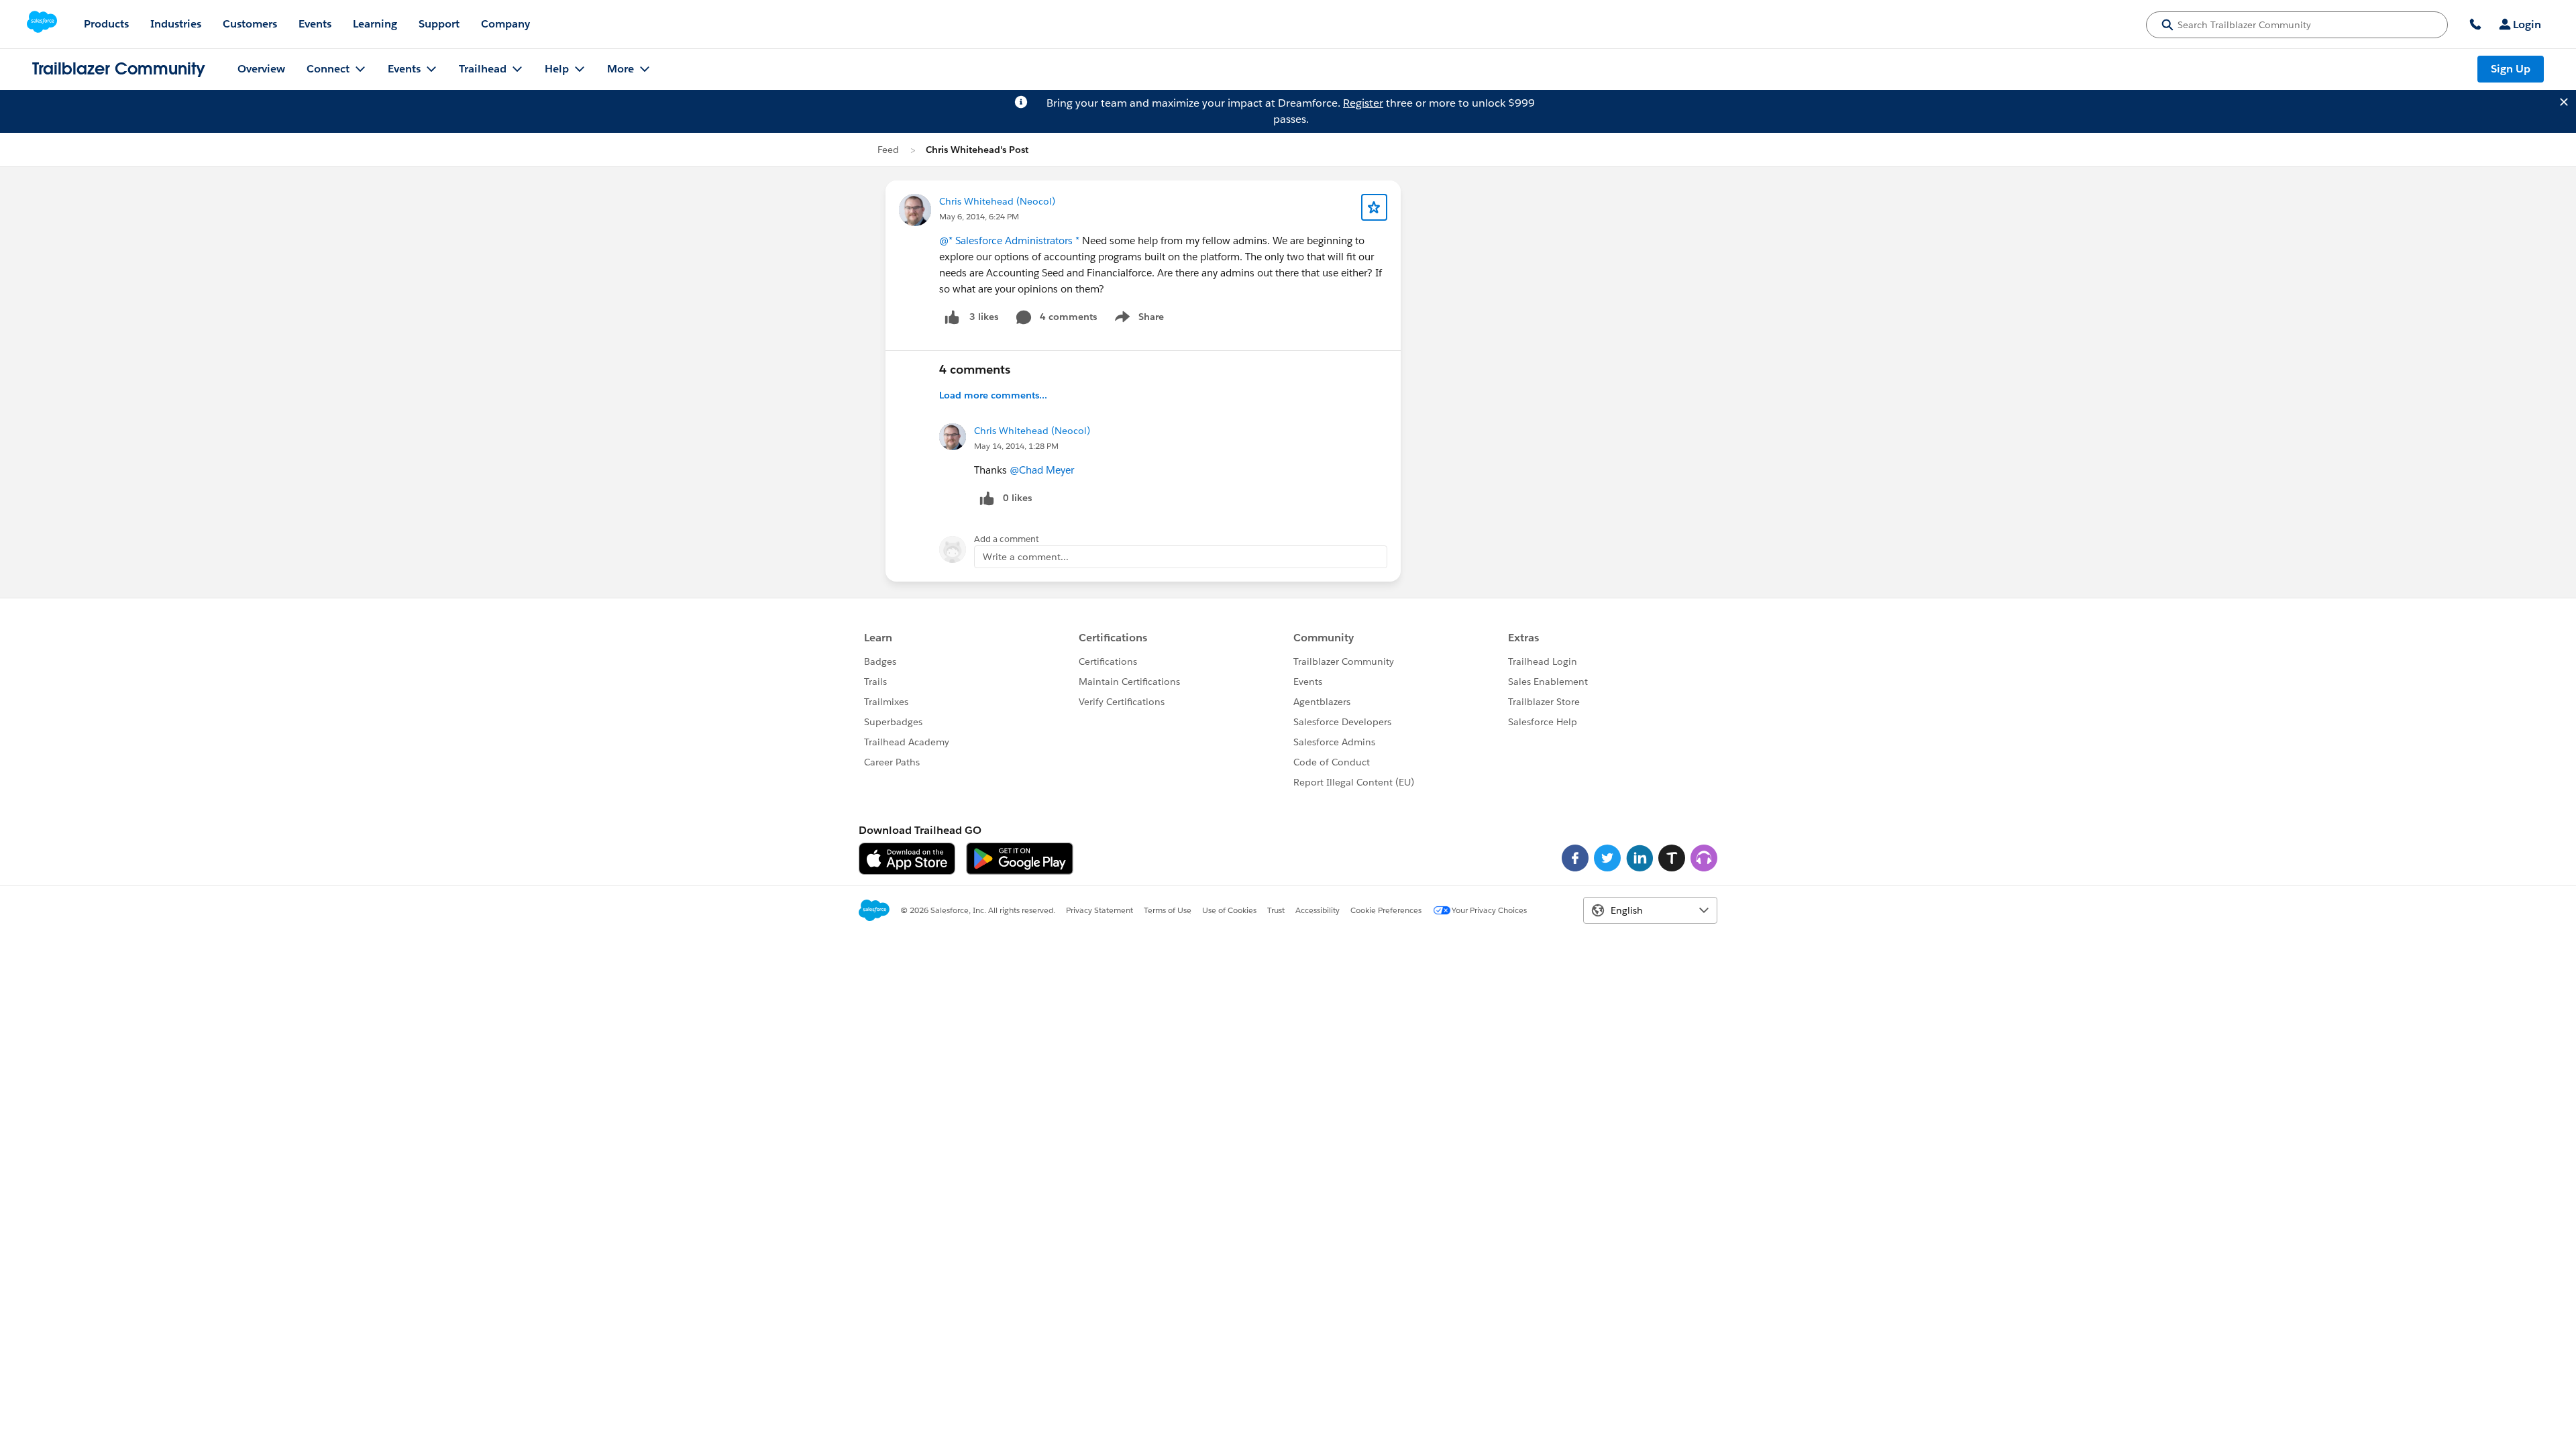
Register (1363, 103)
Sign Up (2511, 69)
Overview (261, 69)
